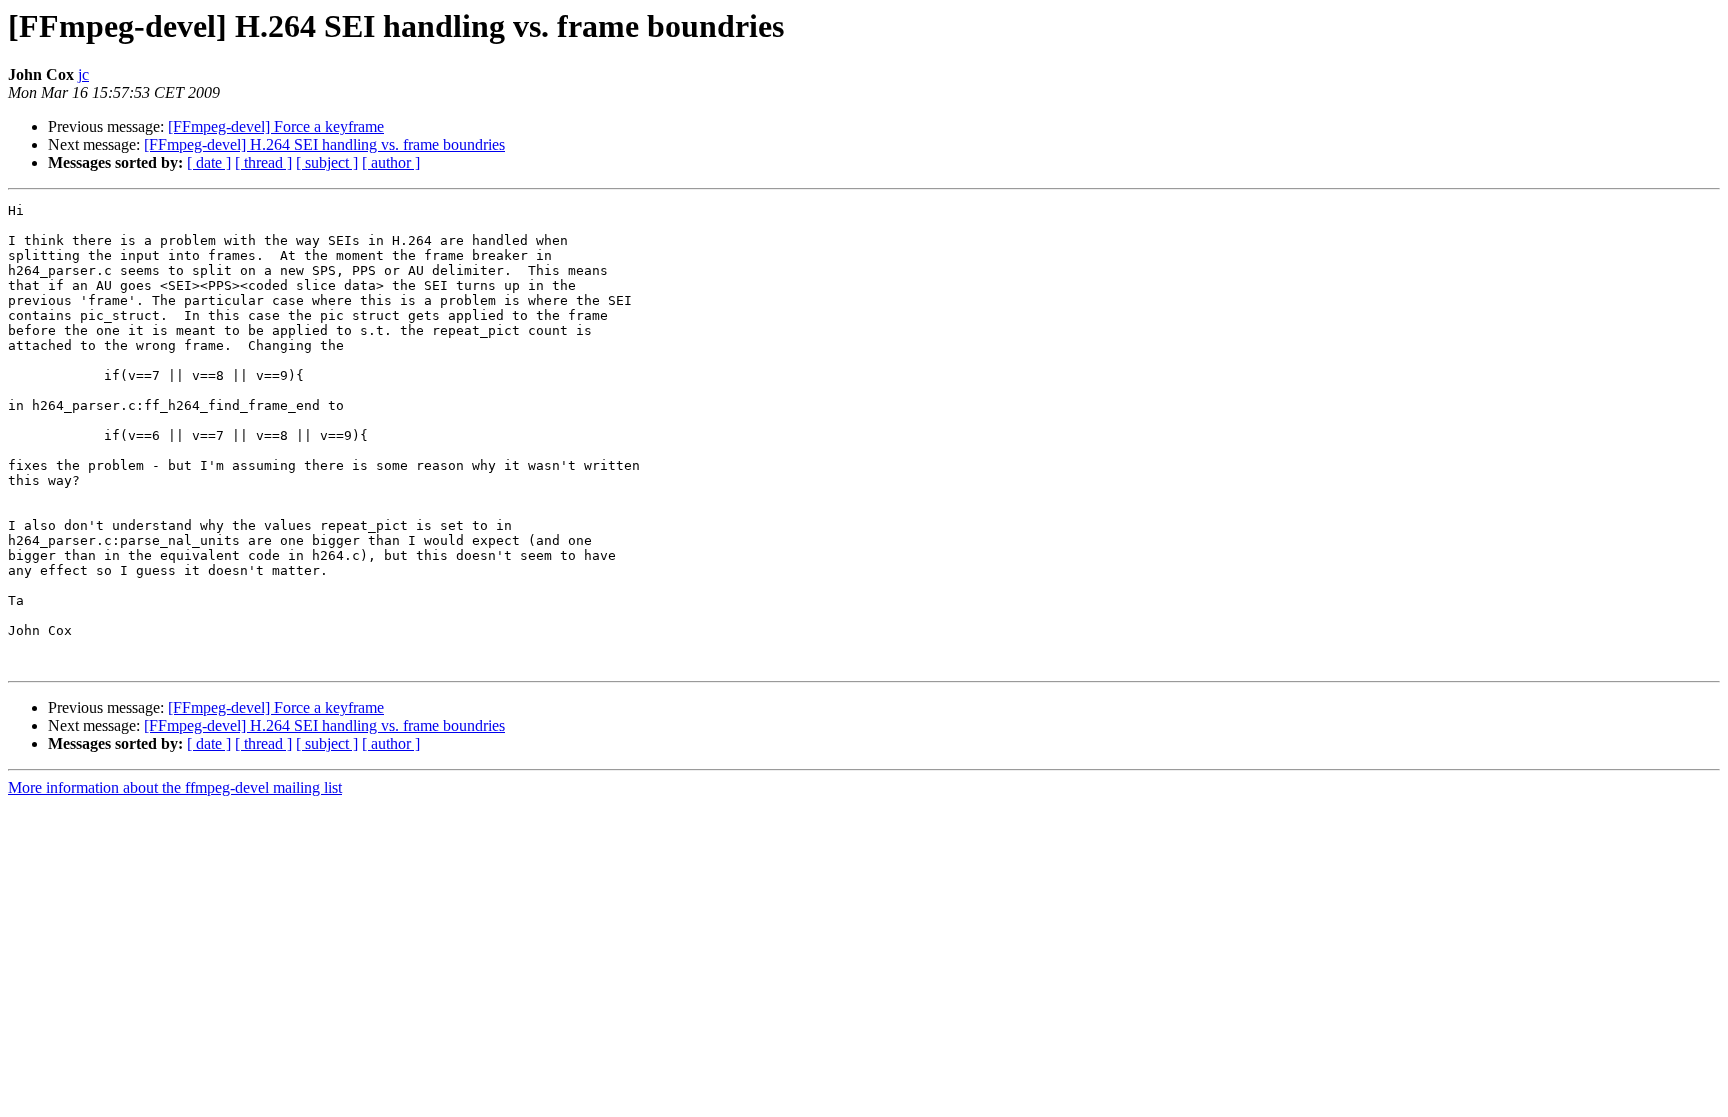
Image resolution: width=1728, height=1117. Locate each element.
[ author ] (391, 162)
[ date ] (209, 162)
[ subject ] (327, 162)
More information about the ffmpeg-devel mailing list (175, 787)
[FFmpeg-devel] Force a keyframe (276, 126)
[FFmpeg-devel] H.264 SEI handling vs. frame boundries (324, 144)
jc (83, 74)
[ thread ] (263, 162)
